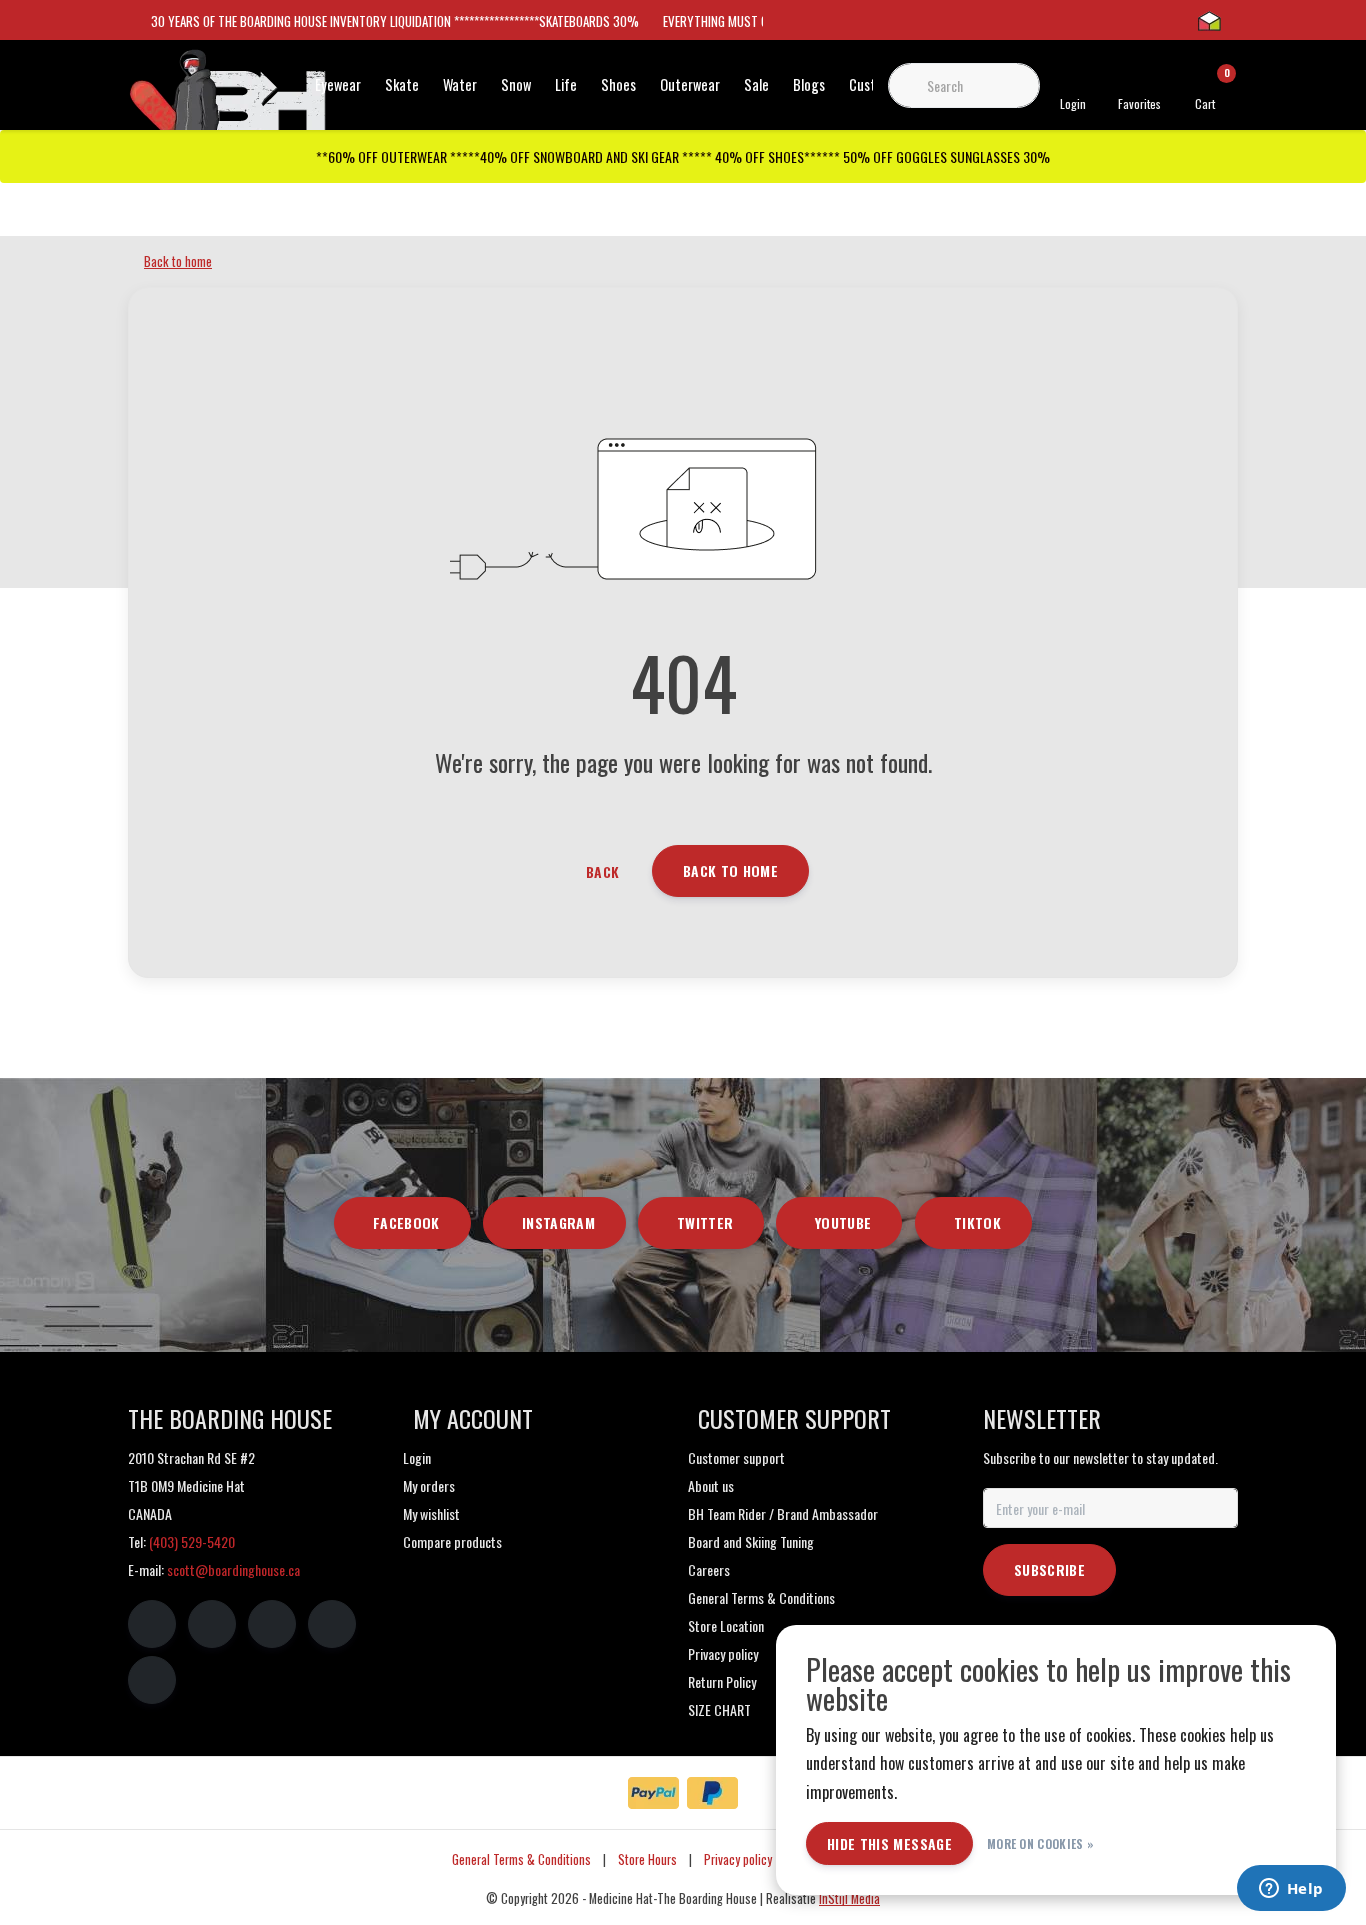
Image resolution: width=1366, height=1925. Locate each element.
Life (566, 84)
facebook (406, 1222)
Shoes (618, 84)
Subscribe (1049, 1569)
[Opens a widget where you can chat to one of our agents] (1291, 1890)
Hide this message (889, 1843)
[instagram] (212, 1624)
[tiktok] (152, 1680)
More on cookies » (1040, 1843)
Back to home (730, 870)
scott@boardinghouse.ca (233, 1569)
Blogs (809, 84)
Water (460, 84)
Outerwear (690, 84)
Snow (516, 84)
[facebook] (152, 1624)
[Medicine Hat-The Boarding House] (228, 98)
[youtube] (332, 1624)
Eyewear (338, 84)
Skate (402, 84)
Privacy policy (738, 1859)
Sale (756, 84)
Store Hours (647, 1859)
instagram (558, 1222)
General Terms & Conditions (521, 1859)
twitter (705, 1222)
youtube (843, 1222)
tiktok (977, 1222)
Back (602, 871)
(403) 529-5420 (192, 1541)
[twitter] (272, 1624)
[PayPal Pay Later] (712, 1793)
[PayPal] (653, 1793)
